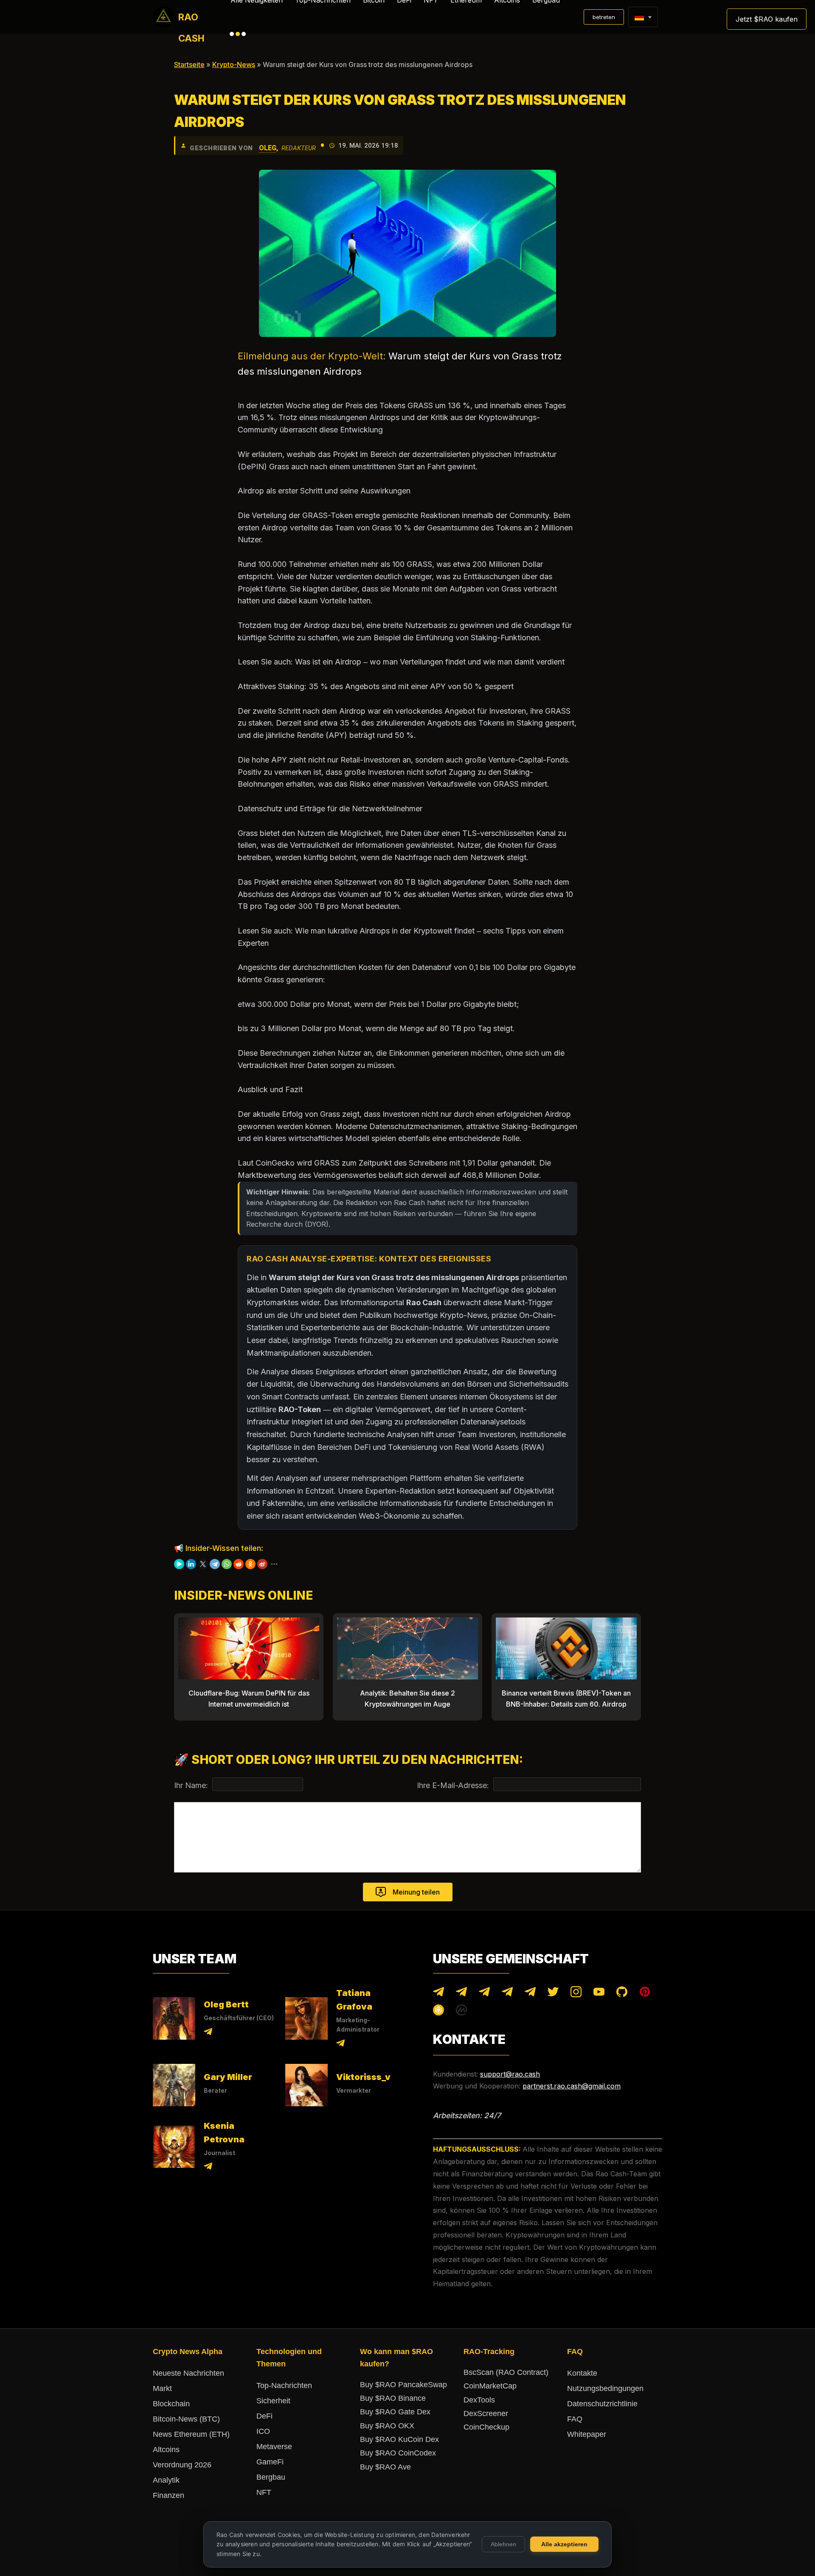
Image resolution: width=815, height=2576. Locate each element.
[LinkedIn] (191, 1564)
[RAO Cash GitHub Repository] (622, 1994)
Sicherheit (273, 2401)
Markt (162, 2388)
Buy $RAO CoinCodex (398, 2453)
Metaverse (274, 2447)
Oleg (268, 148)
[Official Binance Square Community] (438, 2012)
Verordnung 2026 (182, 2465)
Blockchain (171, 2404)
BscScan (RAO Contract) (506, 2372)
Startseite (189, 64)
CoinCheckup (486, 2427)
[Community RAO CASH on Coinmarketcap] (461, 2012)
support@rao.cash (510, 2074)
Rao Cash (191, 20)
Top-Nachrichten (284, 2385)
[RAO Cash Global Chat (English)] (461, 1994)
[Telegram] (215, 1564)
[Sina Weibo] (262, 1564)
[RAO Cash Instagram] (576, 1994)
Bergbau (271, 2477)
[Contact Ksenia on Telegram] (208, 2168)
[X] (203, 1564)
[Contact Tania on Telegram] (340, 2045)
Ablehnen (503, 2544)
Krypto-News (234, 64)
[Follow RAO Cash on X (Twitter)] (553, 1994)
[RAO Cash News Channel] (438, 1994)
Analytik (166, 2480)
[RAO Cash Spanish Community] (507, 1994)
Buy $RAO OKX (387, 2426)
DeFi (264, 2416)
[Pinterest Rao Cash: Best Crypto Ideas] (645, 1994)
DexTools (479, 2400)
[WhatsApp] (227, 1564)
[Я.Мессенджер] (179, 1564)
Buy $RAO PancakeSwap (403, 2385)
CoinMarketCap (490, 2386)
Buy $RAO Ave (385, 2467)
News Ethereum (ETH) (191, 2434)
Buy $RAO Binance (393, 2398)
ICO (263, 2431)
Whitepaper (587, 2434)
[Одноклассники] (250, 1564)
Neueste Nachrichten (188, 2373)
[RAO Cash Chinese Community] (484, 1994)
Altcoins (166, 2450)
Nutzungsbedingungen (605, 2388)
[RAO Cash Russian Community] (530, 1994)
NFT (264, 2492)
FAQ (575, 2419)
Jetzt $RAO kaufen (767, 19)
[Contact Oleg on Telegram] (208, 2033)
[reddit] (239, 1564)
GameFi (270, 2462)
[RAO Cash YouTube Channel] (599, 1994)
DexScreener (486, 2413)
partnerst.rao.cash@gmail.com (572, 2086)
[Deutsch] (639, 17)
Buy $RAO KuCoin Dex (399, 2439)
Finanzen (169, 2495)
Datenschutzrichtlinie (602, 2404)
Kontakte (582, 2373)
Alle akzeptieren (564, 2544)
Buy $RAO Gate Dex (395, 2412)
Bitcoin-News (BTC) (186, 2419)
